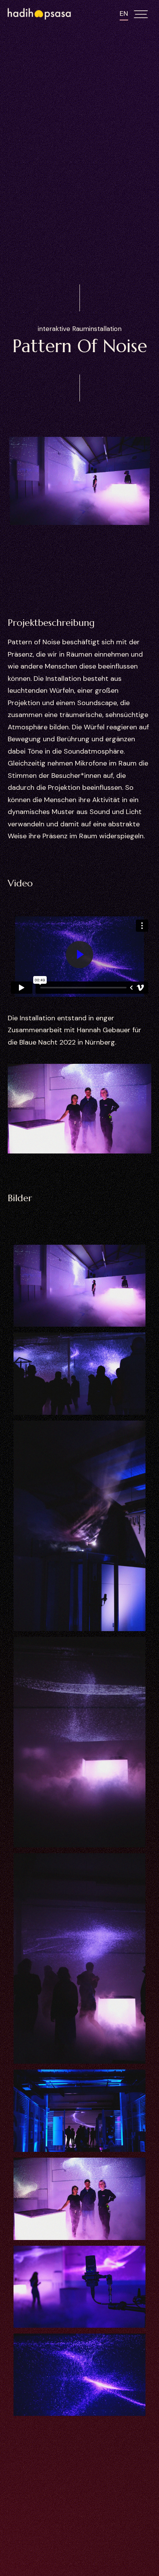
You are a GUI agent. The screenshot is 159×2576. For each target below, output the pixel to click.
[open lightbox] (79, 1286)
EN (124, 13)
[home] (40, 14)
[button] (143, 14)
